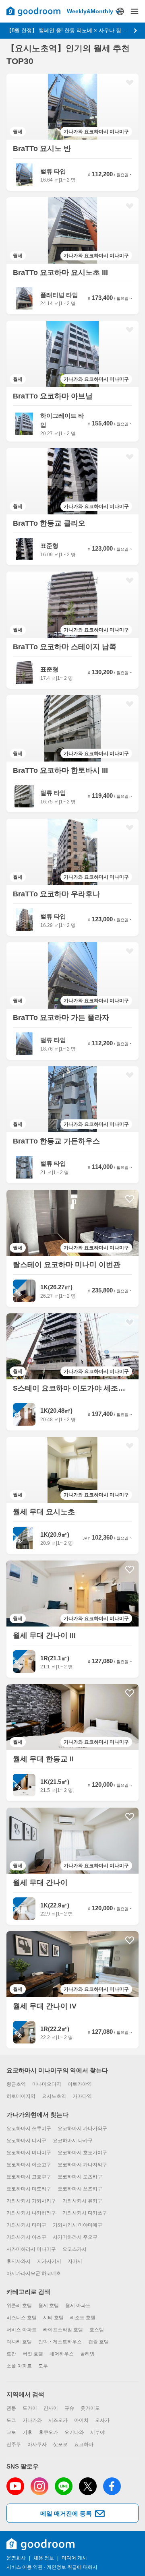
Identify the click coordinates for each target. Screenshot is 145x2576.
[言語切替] (120, 11)
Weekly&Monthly (90, 11)
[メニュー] (135, 11)
